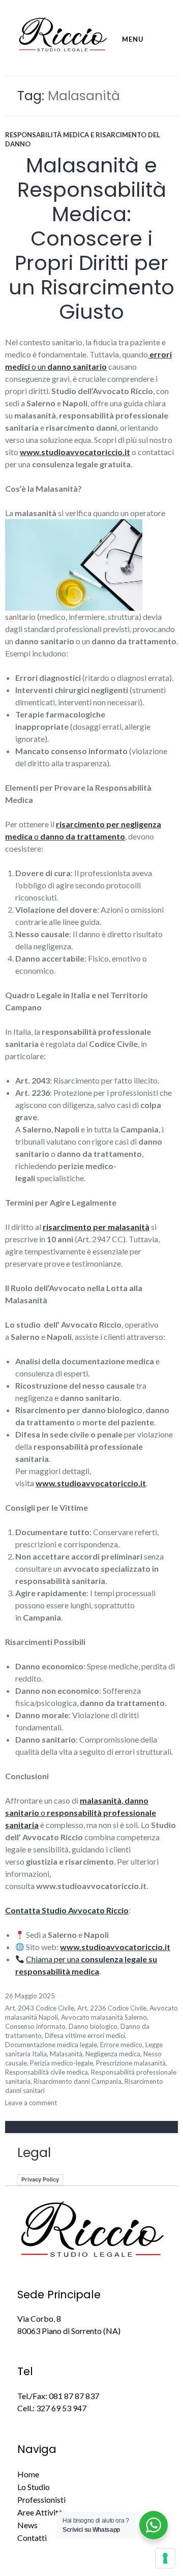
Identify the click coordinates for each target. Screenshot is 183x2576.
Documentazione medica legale (51, 2045)
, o (81, 1813)
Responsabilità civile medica (47, 2072)
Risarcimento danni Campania (78, 2081)
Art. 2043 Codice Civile (40, 2008)
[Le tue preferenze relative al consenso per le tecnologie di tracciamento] (165, 2558)
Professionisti (41, 2499)
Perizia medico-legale (62, 2063)
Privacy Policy (40, 2179)
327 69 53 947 (61, 2408)
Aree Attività (40, 2512)
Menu (133, 39)
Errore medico (121, 2045)
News (27, 2525)
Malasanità (66, 2054)
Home (28, 2474)
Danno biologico (93, 2026)
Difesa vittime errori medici (85, 2035)
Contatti (32, 2538)
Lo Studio (34, 2487)
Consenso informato (35, 2026)
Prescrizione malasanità (131, 2063)
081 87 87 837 (74, 2396)
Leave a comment (31, 2103)
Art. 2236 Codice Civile (112, 2008)
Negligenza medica (113, 2054)
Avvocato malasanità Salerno (104, 2017)
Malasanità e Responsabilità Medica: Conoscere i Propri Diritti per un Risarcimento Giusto (91, 238)
